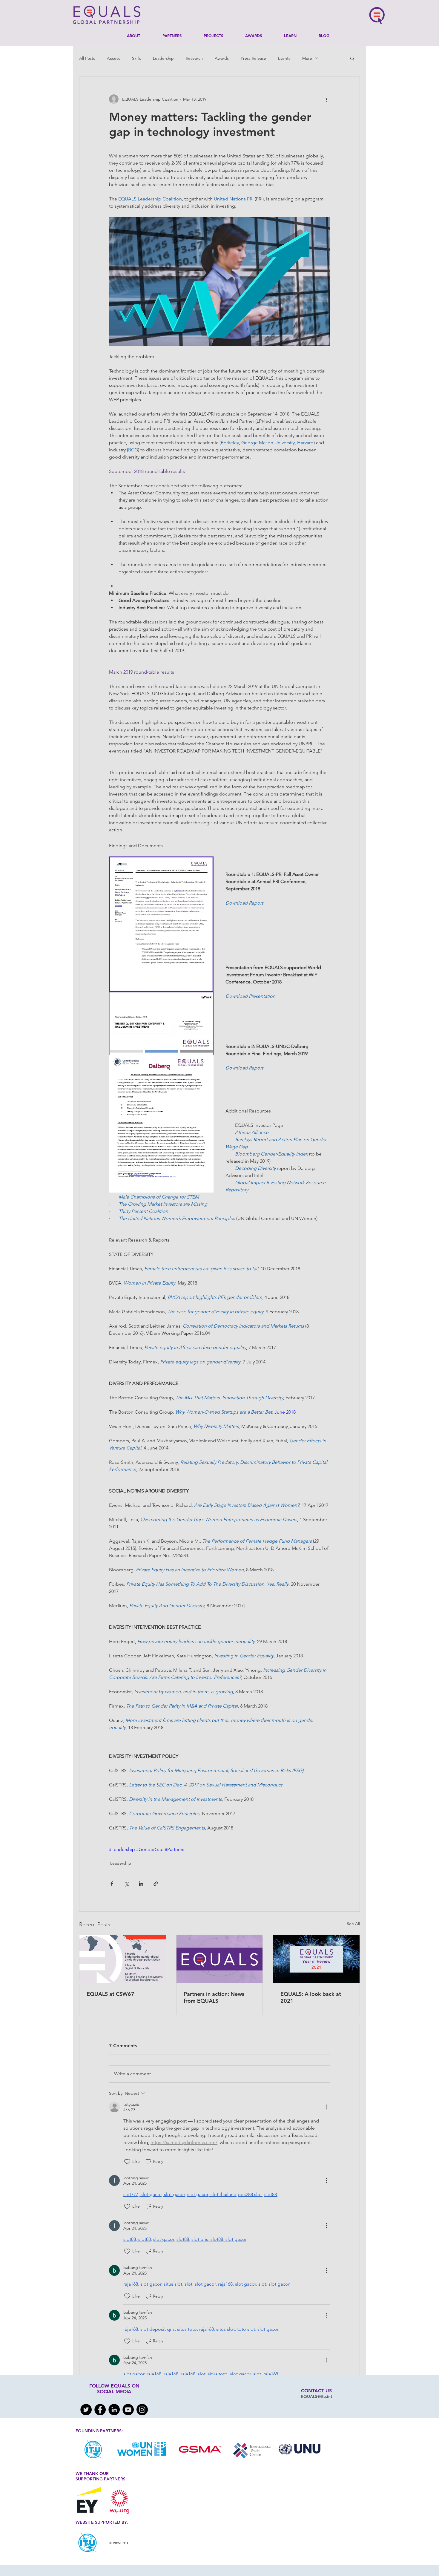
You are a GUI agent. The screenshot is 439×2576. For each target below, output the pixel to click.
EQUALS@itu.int (316, 2396)
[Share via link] (156, 1884)
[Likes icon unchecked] (127, 2162)
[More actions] (326, 99)
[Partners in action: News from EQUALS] (220, 1959)
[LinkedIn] (114, 2410)
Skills (136, 58)
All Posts (87, 58)
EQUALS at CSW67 (110, 1994)
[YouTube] (128, 2410)
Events (284, 58)
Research (194, 58)
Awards (222, 58)
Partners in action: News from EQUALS (214, 1997)
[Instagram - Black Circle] (142, 2410)
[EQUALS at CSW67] (123, 1959)
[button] (352, 58)
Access (113, 58)
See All (353, 1924)
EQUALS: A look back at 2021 (311, 1997)
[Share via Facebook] (112, 1884)
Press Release (253, 58)
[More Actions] (326, 2107)
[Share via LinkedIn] (141, 1884)
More (307, 58)
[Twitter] (86, 2410)
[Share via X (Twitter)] (126, 1884)
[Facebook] (100, 2410)
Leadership (163, 58)
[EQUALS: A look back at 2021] (316, 1959)
